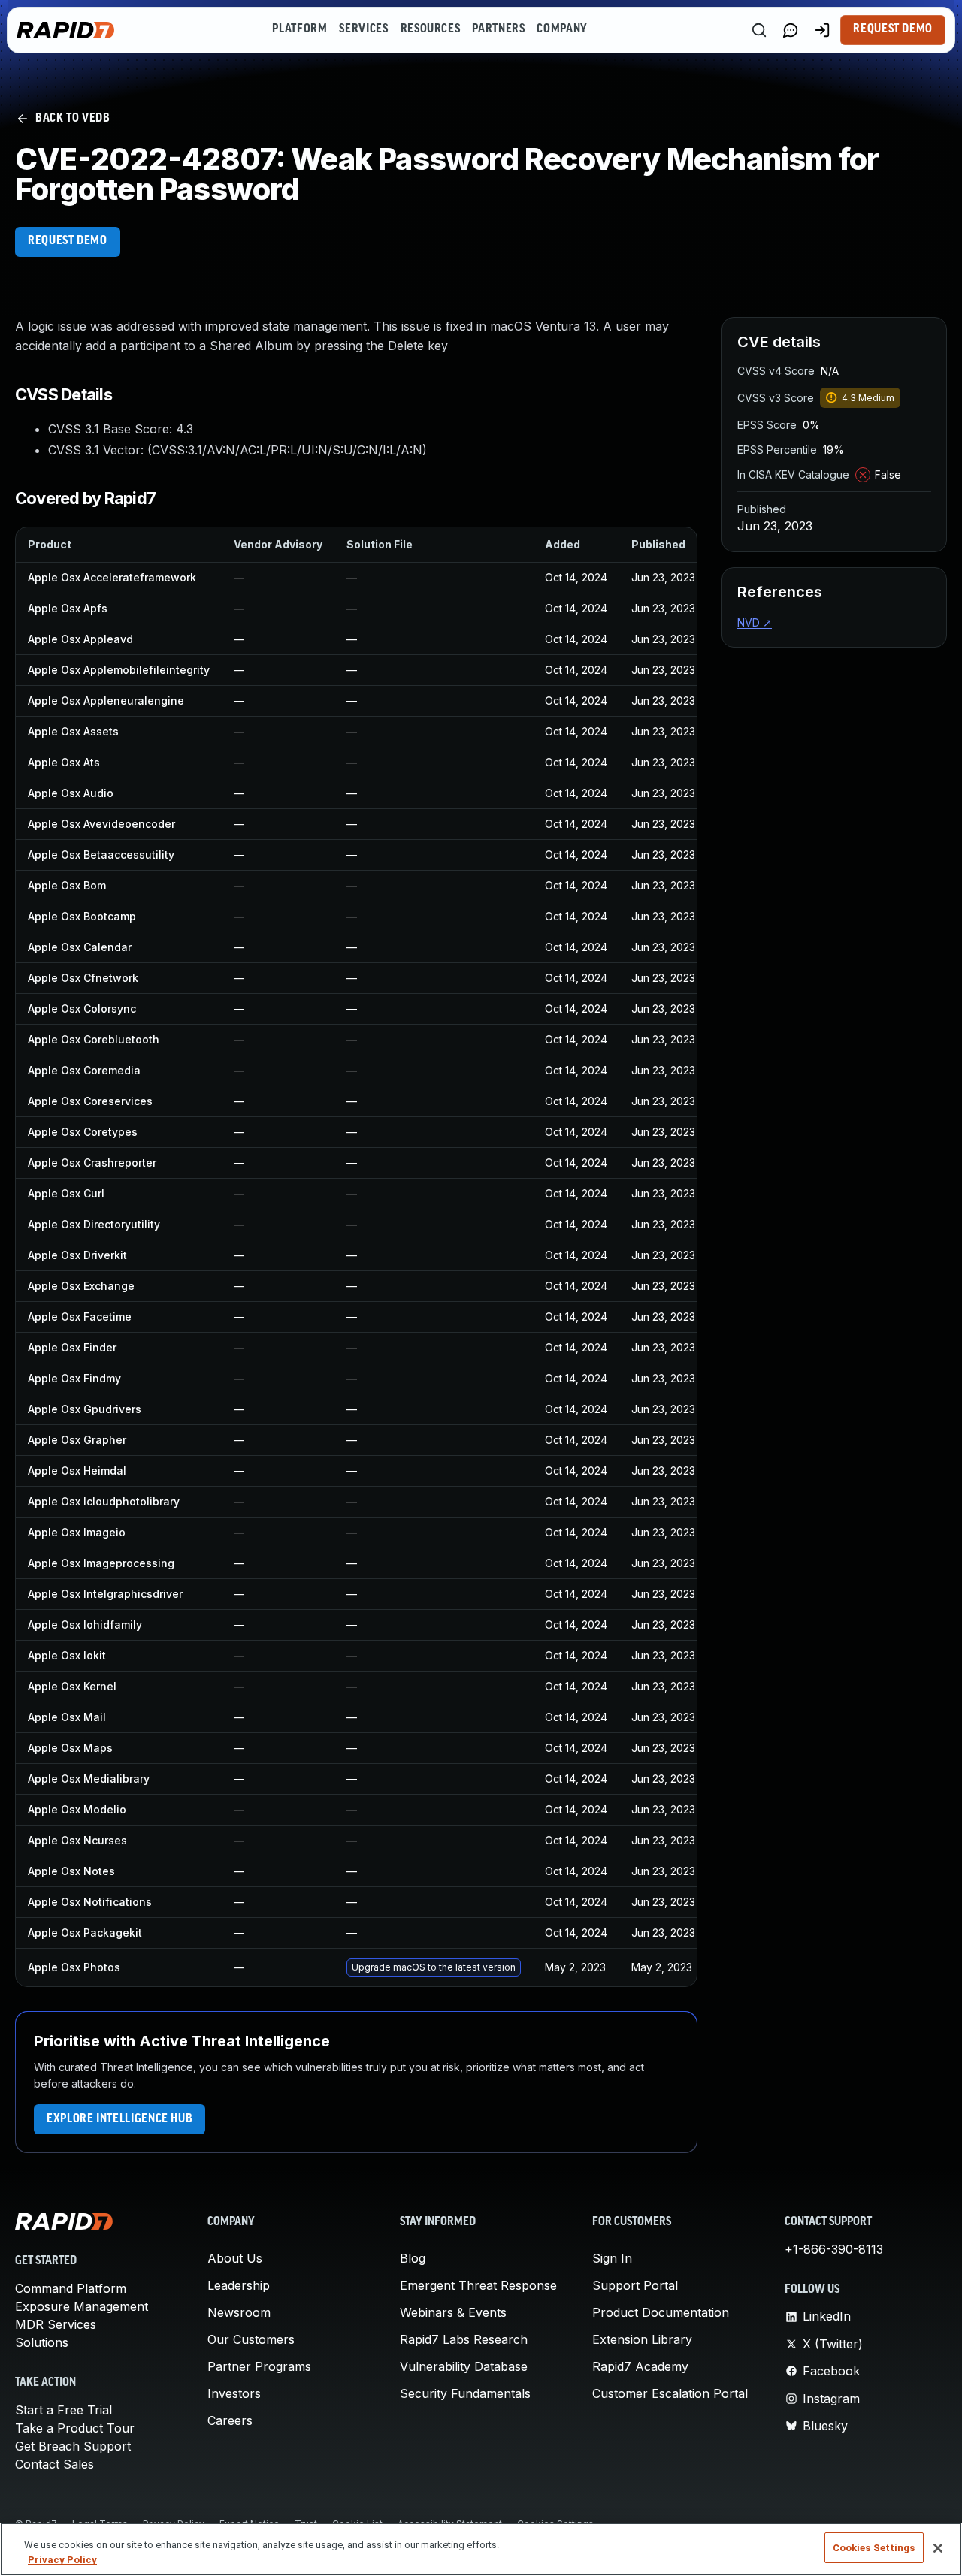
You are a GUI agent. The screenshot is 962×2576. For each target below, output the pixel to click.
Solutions (42, 2342)
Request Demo (893, 29)
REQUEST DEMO (68, 241)
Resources (431, 29)
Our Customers (251, 2339)
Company (562, 29)
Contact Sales (54, 2464)
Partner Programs (259, 2366)
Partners (498, 29)
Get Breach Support (73, 2446)
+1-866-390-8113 (834, 2249)
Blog (413, 2258)
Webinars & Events (453, 2312)
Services (363, 29)
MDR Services (56, 2324)
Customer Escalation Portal (670, 2393)
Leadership (239, 2285)
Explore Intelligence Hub (119, 2119)
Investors (234, 2393)
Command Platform (71, 2288)
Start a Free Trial (64, 2410)
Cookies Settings (874, 2548)
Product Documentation (661, 2312)
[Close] (938, 2548)
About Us (235, 2258)
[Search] (759, 30)
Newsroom (239, 2312)
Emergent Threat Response (478, 2285)
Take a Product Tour (75, 2428)
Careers (230, 2420)
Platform (299, 29)
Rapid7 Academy (640, 2366)
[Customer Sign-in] (822, 30)
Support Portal (635, 2285)
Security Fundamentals (465, 2393)
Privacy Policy (62, 2560)
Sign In (612, 2258)
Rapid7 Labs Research (464, 2339)
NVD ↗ (755, 622)
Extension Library (642, 2339)
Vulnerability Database (464, 2366)
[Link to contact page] (791, 30)
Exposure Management (82, 2306)
